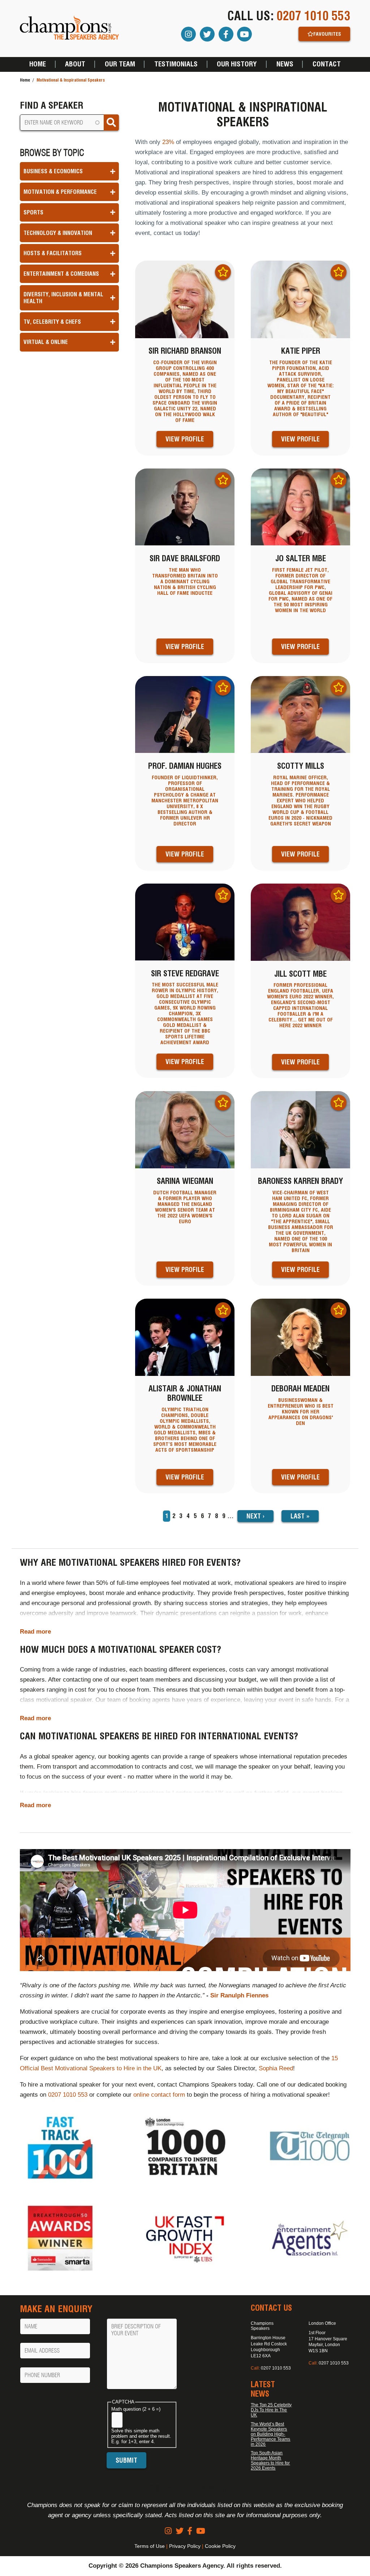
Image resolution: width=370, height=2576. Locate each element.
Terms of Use (150, 2546)
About (75, 64)
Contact (327, 64)
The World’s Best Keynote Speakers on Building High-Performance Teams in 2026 (270, 2434)
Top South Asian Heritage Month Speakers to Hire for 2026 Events (270, 2461)
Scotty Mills (301, 766)
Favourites (327, 34)
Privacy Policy (185, 2546)
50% (102, 1583)
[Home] (70, 28)
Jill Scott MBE (300, 974)
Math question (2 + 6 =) (136, 2409)
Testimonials (176, 64)
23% (168, 142)
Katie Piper (301, 351)
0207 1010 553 (313, 16)
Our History (237, 64)
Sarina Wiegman (185, 1181)
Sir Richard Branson (185, 351)
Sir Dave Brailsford (185, 558)
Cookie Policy (220, 2546)
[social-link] (168, 2531)
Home (38, 64)
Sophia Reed (276, 2068)
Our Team (120, 64)
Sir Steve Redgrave (185, 973)
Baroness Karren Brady (300, 1181)
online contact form (159, 2095)
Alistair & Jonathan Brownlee (185, 1393)
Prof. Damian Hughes (185, 766)
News (285, 64)
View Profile (185, 439)
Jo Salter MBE (301, 558)
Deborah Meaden (300, 1389)
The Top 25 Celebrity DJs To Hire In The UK (271, 2410)
